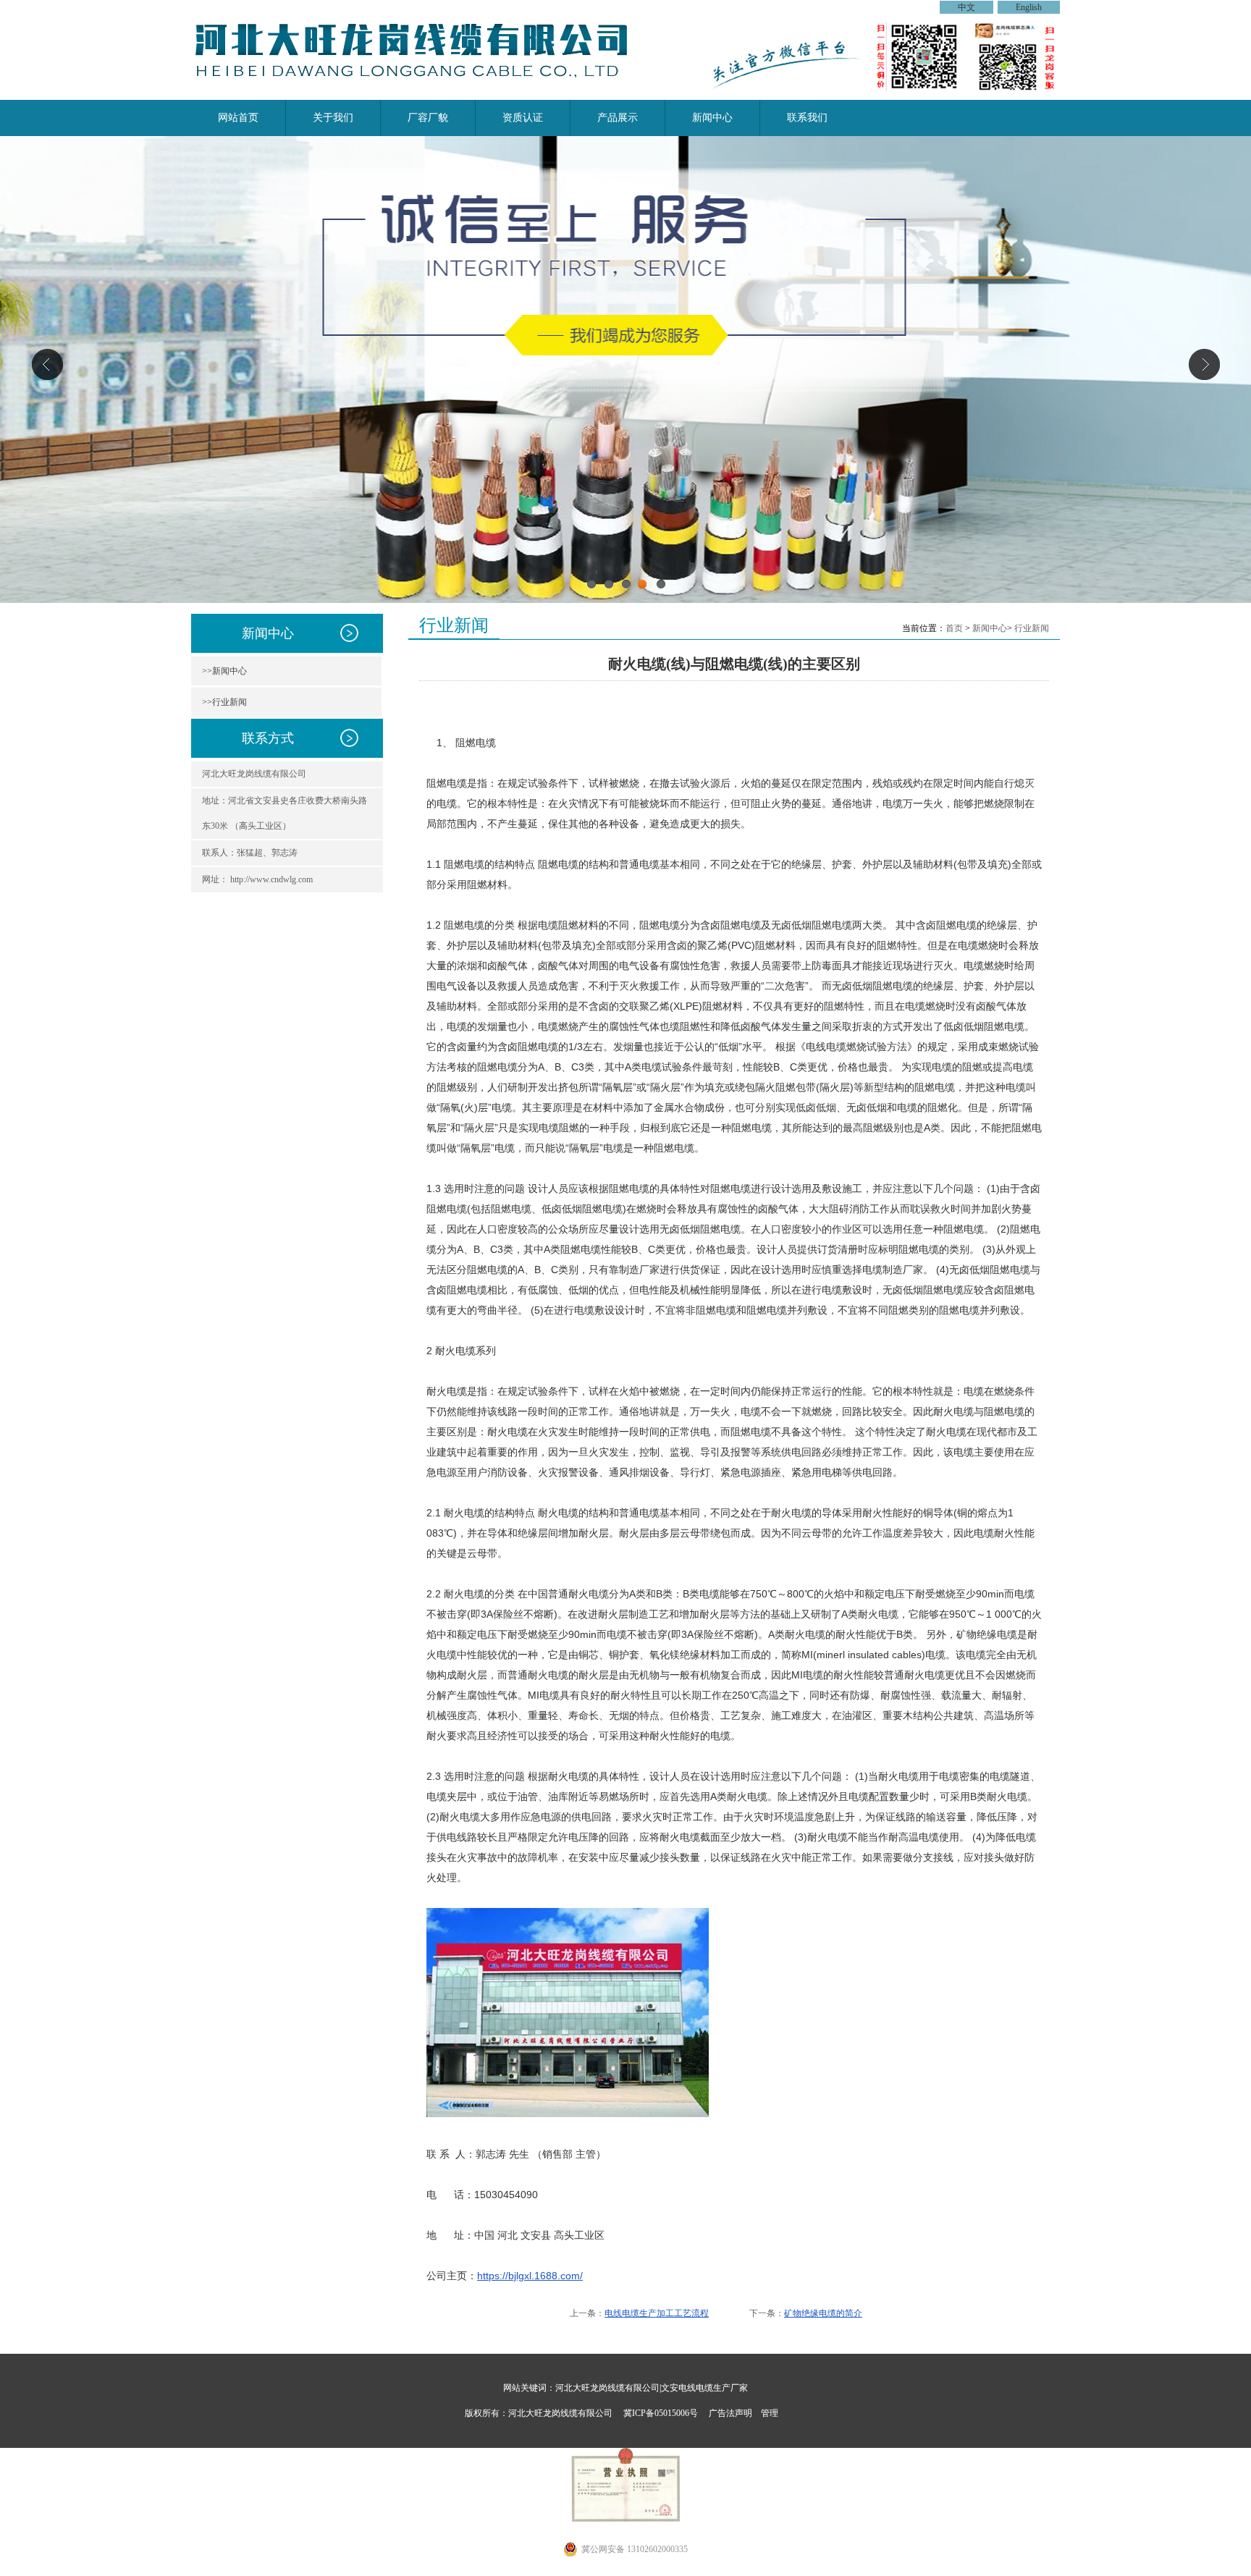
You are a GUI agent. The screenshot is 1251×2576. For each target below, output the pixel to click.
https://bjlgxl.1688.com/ (530, 2276)
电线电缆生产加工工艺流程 (657, 2313)
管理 (770, 2413)
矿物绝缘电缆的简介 (823, 2313)
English (1029, 7)
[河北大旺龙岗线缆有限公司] (421, 91)
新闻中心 (990, 628)
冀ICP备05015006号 (661, 2413)
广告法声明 (730, 2413)
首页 (954, 628)
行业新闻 (1032, 628)
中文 (966, 7)
